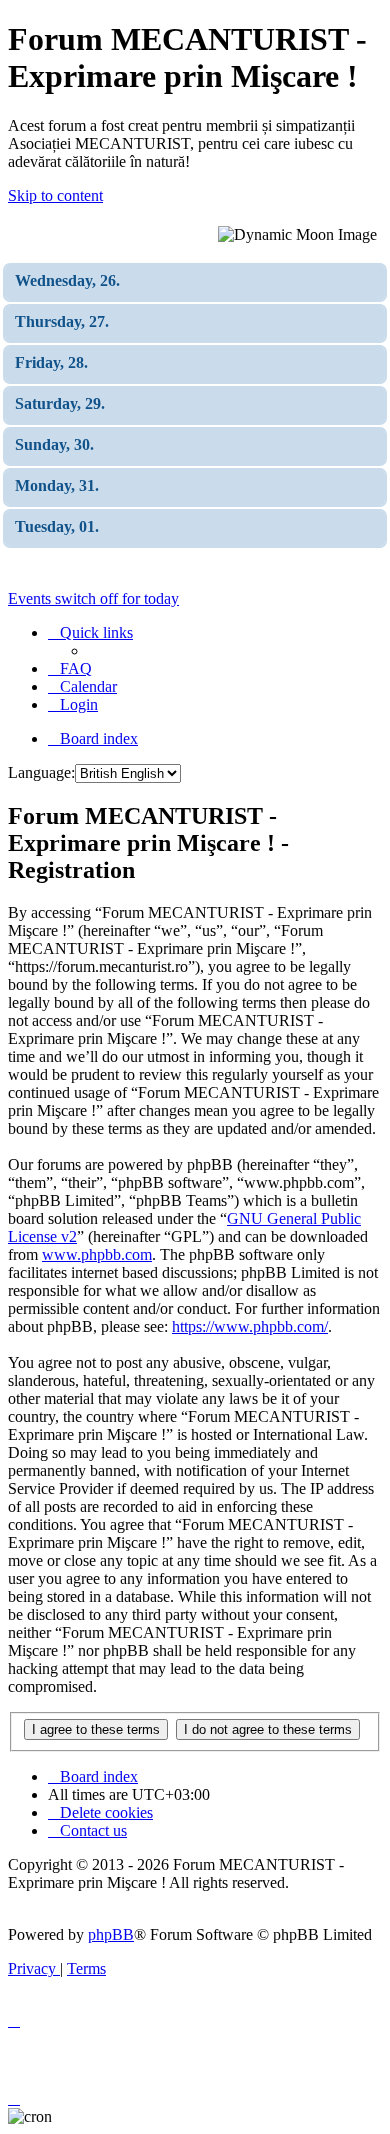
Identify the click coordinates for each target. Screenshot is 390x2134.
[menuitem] (70, 668)
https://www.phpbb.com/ (250, 1326)
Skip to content (55, 195)
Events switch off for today (93, 598)
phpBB (111, 1934)
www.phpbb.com (97, 1254)
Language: (41, 772)
